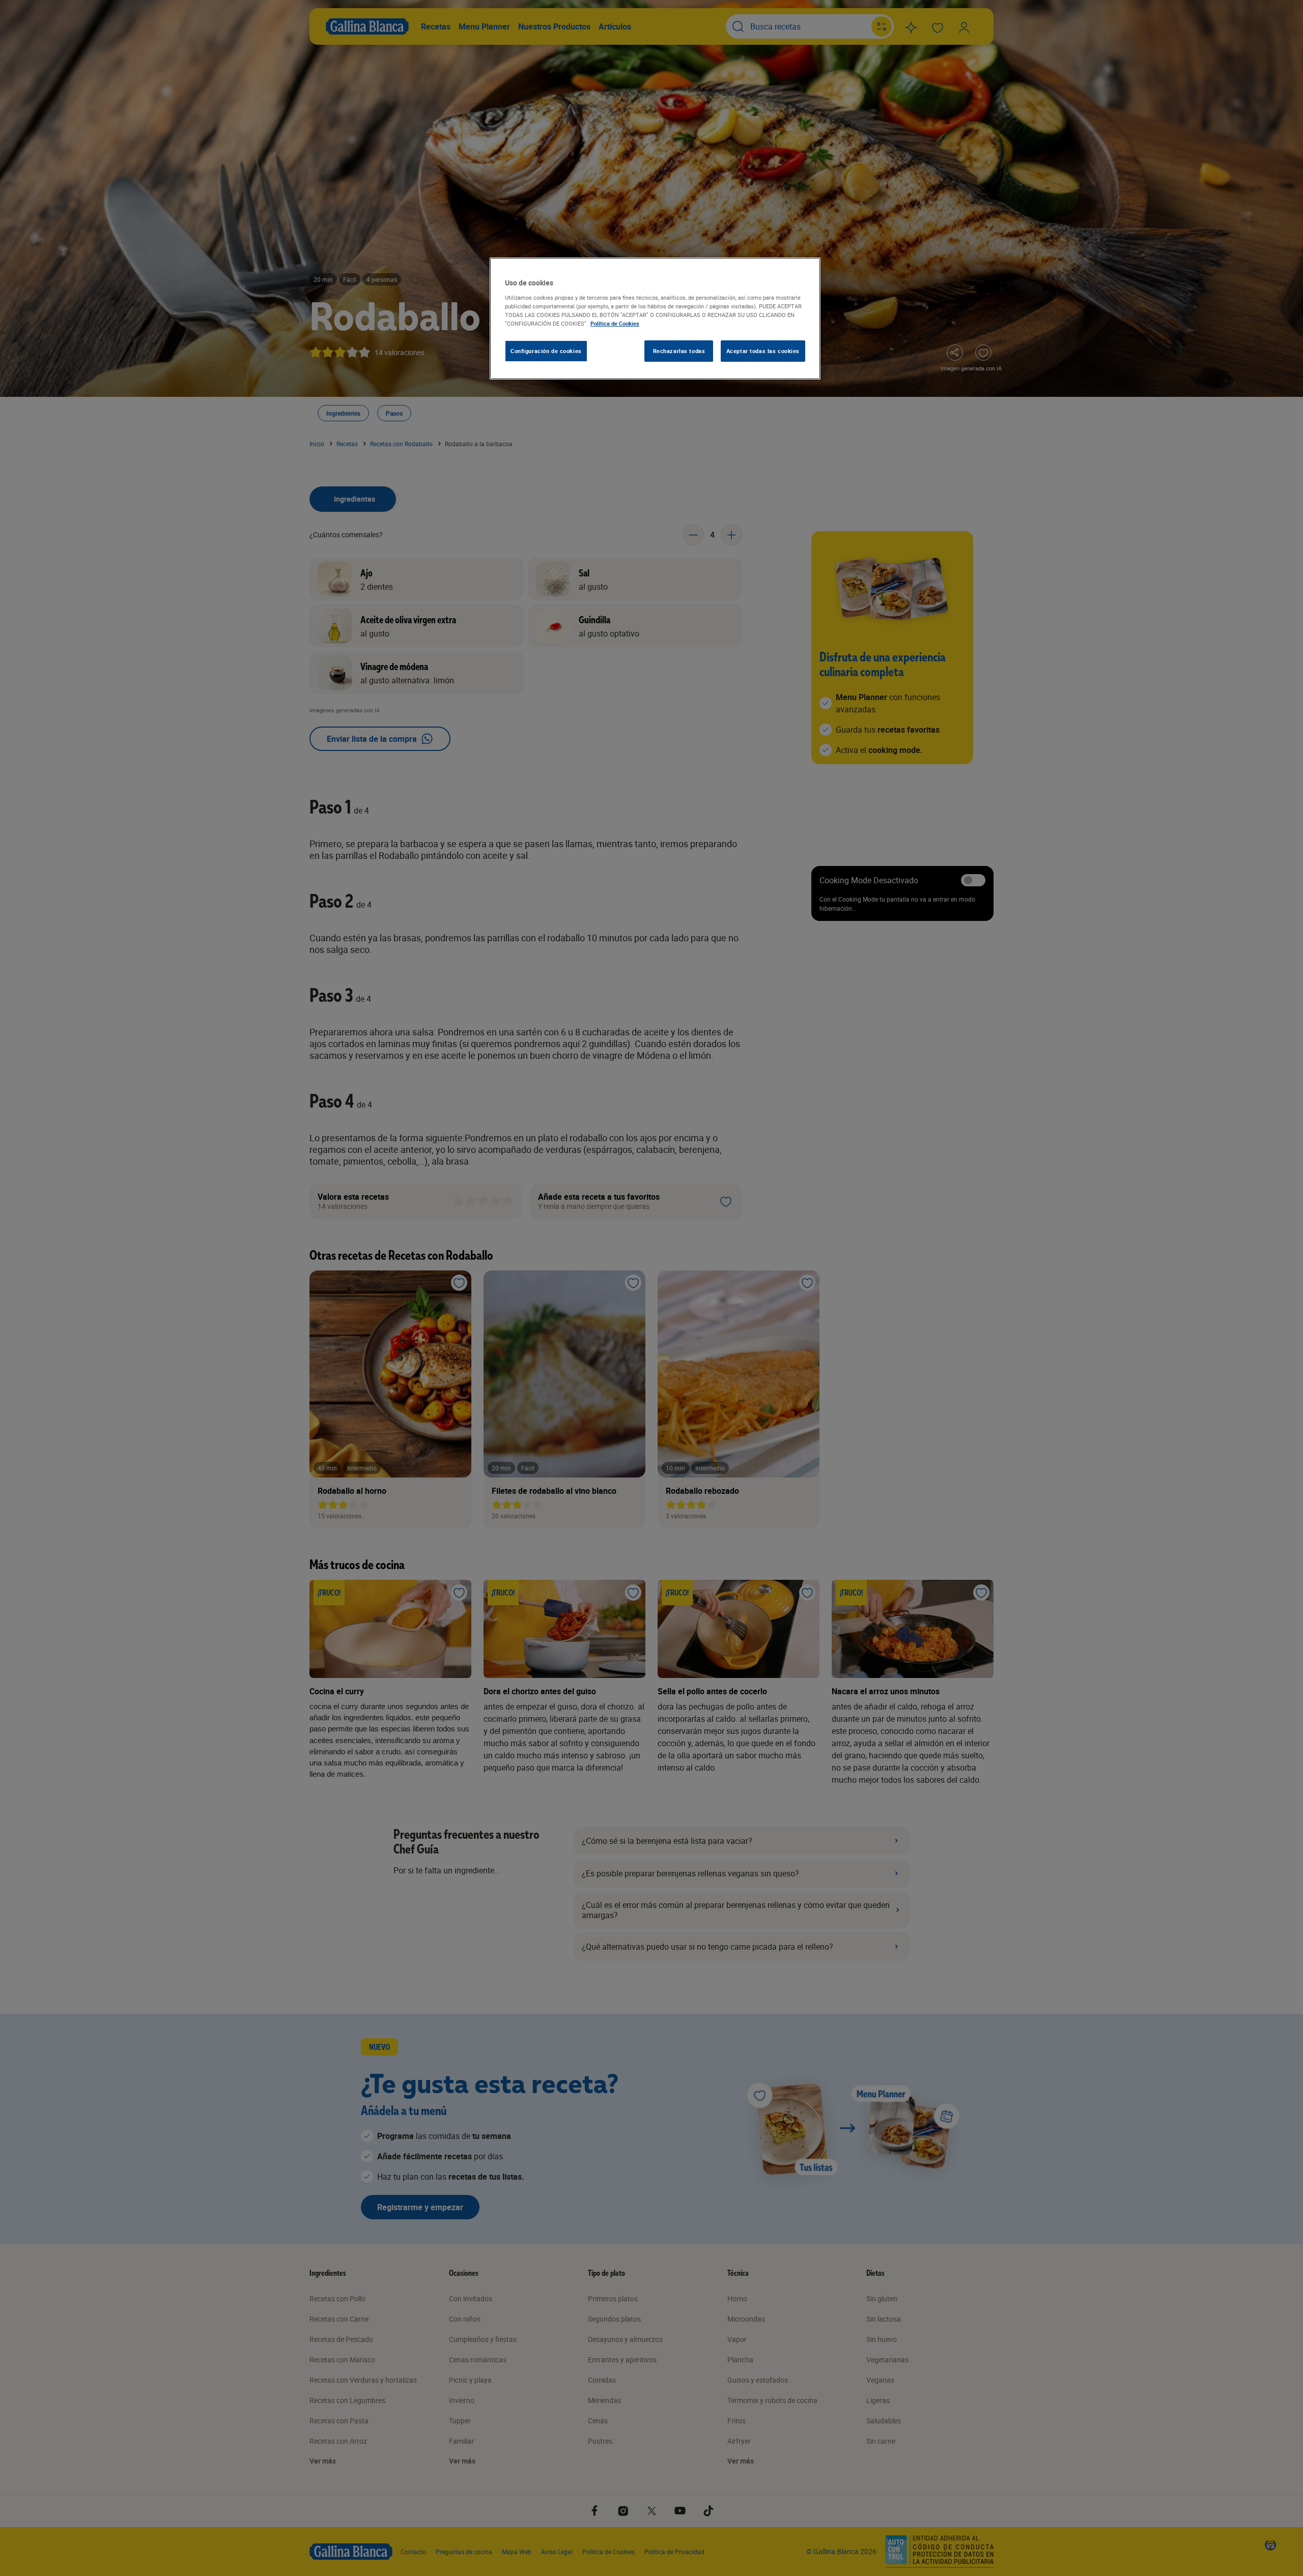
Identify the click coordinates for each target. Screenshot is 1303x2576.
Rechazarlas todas (679, 351)
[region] (655, 319)
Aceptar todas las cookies (763, 351)
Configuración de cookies (546, 351)
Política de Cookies (615, 323)
